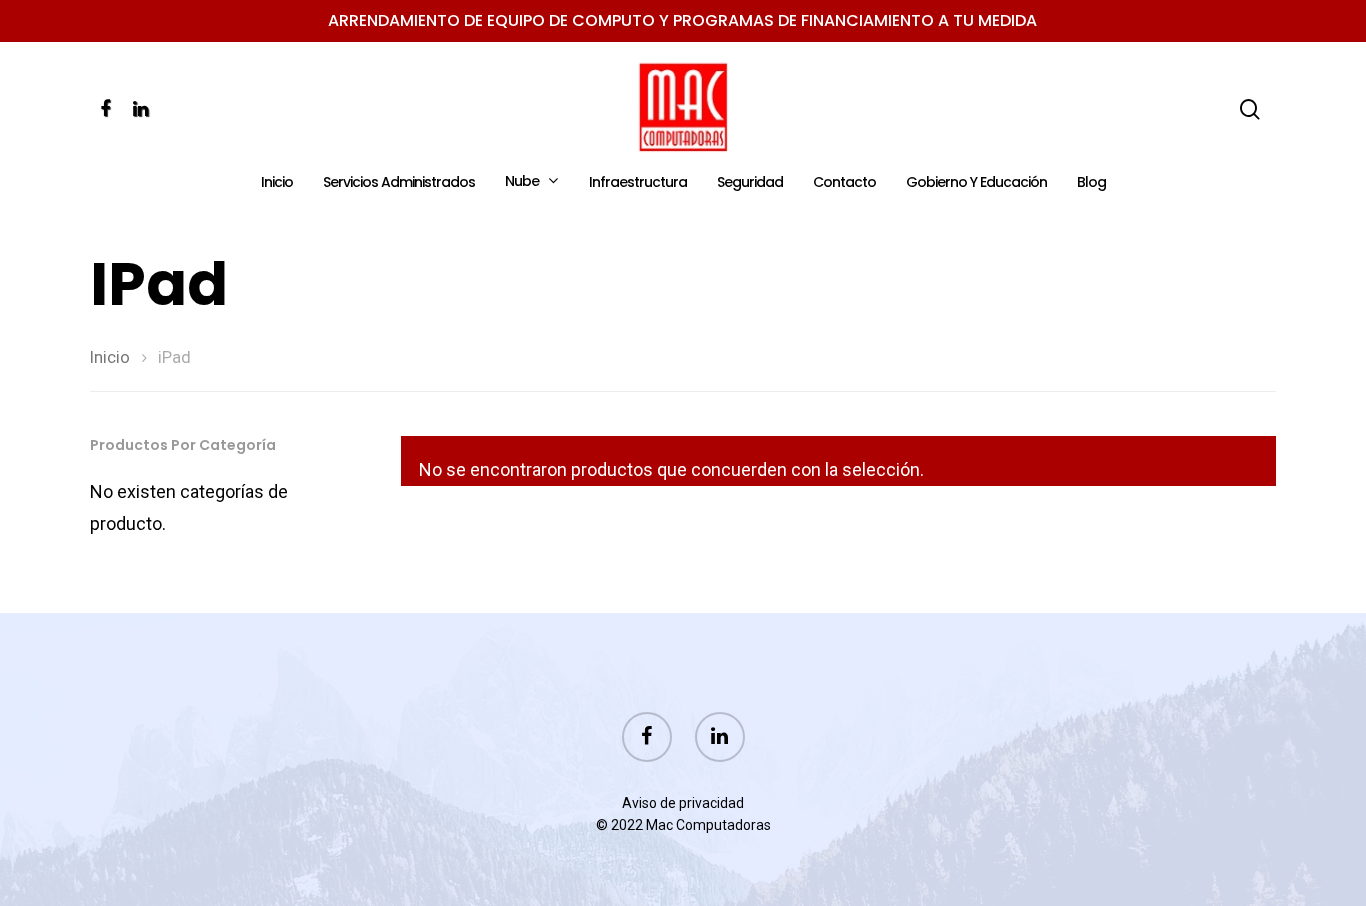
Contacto (844, 183)
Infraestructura (638, 183)
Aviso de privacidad (683, 803)
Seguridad (750, 183)
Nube (522, 182)
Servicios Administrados (399, 183)
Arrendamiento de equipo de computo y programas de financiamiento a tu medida (682, 20)
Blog (1091, 183)
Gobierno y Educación (976, 183)
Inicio (277, 183)
